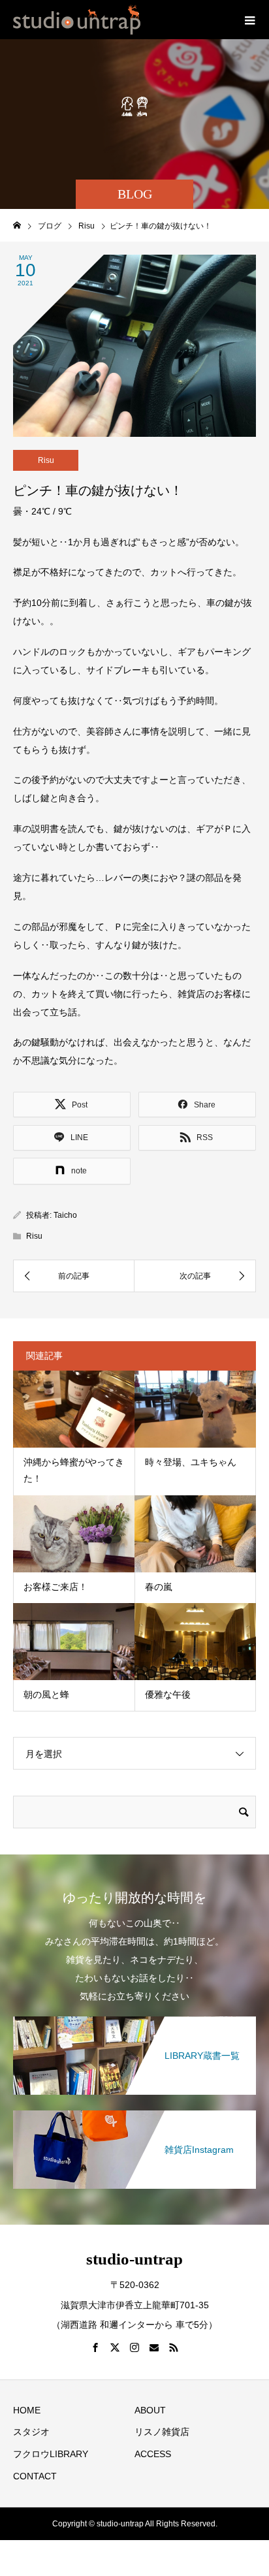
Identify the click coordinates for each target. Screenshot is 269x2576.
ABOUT (150, 2410)
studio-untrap (134, 2259)
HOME (27, 2410)
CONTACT (35, 2476)
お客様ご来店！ (55, 1587)
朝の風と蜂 (46, 1694)
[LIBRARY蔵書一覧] (134, 2019)
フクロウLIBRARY (51, 2454)
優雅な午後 (168, 1694)
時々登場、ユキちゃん (191, 1462)
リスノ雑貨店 (162, 2432)
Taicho (65, 1215)
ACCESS (153, 2454)
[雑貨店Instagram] (134, 2113)
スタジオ (31, 2432)
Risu (46, 460)
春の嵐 (159, 1587)
